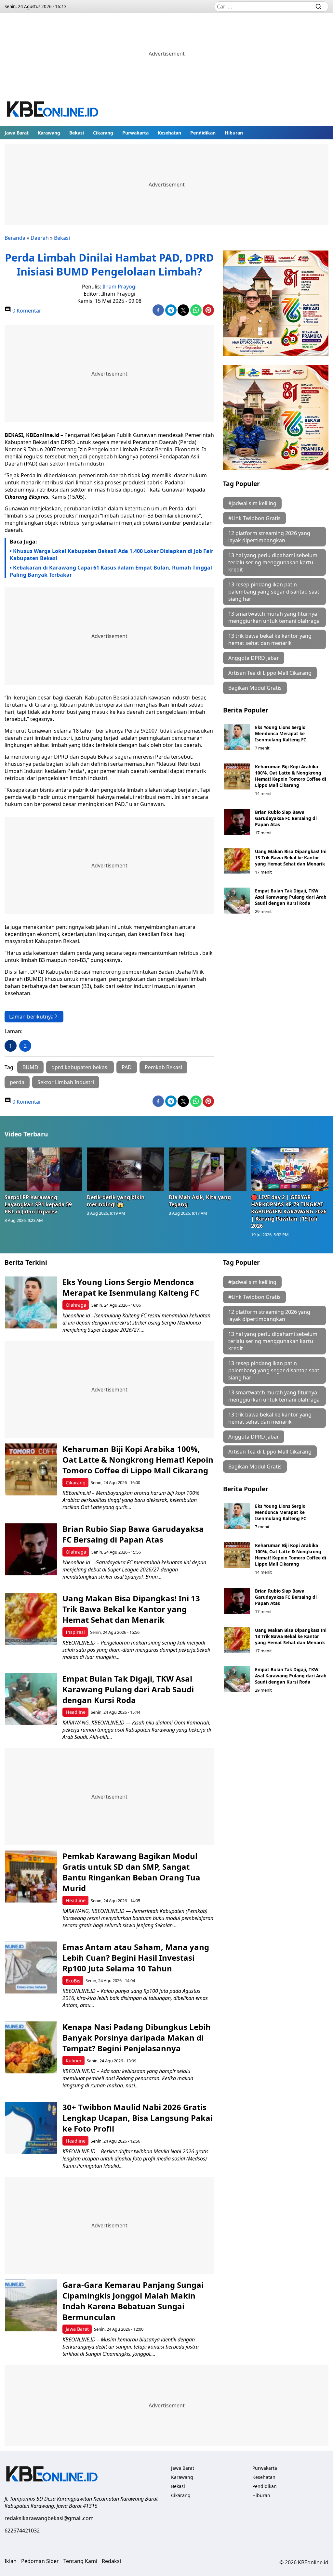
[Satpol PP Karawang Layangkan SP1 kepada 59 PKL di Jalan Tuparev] (43, 1169)
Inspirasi (75, 1632)
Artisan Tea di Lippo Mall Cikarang (270, 673)
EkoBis (73, 1981)
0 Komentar (26, 311)
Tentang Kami (80, 2561)
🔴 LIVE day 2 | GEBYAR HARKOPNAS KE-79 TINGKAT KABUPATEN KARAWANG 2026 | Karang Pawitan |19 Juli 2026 (289, 1211)
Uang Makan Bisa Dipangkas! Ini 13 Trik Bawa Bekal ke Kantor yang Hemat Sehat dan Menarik (291, 858)
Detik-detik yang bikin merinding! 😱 (116, 1201)
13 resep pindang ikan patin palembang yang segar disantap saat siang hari (274, 592)
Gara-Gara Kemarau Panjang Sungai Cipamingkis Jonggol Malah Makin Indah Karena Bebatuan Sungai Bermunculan (133, 2301)
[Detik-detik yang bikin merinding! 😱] (126, 1169)
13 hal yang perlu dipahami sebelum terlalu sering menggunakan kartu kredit (273, 562)
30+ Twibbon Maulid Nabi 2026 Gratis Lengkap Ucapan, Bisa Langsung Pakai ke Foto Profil (138, 2118)
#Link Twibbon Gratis (254, 518)
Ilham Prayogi (120, 287)
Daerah (40, 238)
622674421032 (22, 2531)
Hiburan (234, 133)
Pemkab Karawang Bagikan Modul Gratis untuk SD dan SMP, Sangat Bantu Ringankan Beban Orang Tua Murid (131, 1872)
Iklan (11, 2561)
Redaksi (111, 2561)
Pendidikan (203, 133)
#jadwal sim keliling (252, 503)
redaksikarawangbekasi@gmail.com (49, 2518)
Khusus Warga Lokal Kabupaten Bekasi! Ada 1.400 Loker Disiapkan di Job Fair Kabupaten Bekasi (112, 555)
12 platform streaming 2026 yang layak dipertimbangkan (269, 537)
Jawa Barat (17, 133)
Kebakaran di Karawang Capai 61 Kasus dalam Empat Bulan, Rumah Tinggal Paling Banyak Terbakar (111, 571)
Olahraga (76, 1305)
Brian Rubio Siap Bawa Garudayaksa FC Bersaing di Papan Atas (286, 818)
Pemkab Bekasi (163, 1067)
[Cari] (318, 6)
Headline (76, 1712)
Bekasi (77, 133)
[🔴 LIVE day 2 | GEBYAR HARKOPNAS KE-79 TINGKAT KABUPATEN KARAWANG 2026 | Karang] (290, 1169)
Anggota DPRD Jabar (254, 658)
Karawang (49, 133)
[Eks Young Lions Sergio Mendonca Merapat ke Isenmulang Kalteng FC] (237, 737)
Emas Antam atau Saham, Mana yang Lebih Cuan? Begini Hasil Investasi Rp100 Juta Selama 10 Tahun (136, 1958)
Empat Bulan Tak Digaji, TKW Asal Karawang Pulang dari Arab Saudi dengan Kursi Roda (291, 897)
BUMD (30, 1067)
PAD (127, 1067)
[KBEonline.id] (53, 110)
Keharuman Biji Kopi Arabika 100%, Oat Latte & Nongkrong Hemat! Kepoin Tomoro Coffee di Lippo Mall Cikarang (291, 776)
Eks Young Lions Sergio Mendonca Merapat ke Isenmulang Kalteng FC (281, 733)
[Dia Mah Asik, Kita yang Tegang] (208, 1169)
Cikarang (103, 133)
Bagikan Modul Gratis (255, 688)
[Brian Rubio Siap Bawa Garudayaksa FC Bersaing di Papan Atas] (237, 822)
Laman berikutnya (31, 1017)
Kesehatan (169, 133)
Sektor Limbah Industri (66, 1082)
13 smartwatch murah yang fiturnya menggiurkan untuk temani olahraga (274, 617)
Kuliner (74, 2061)
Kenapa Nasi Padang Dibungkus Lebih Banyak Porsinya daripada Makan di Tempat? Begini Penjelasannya (137, 2038)
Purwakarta (135, 133)
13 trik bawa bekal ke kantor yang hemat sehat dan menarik (270, 639)
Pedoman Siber (40, 2561)
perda (17, 1082)
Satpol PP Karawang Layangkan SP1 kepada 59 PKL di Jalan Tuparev (38, 1204)
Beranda (15, 238)
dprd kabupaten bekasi (80, 1067)
